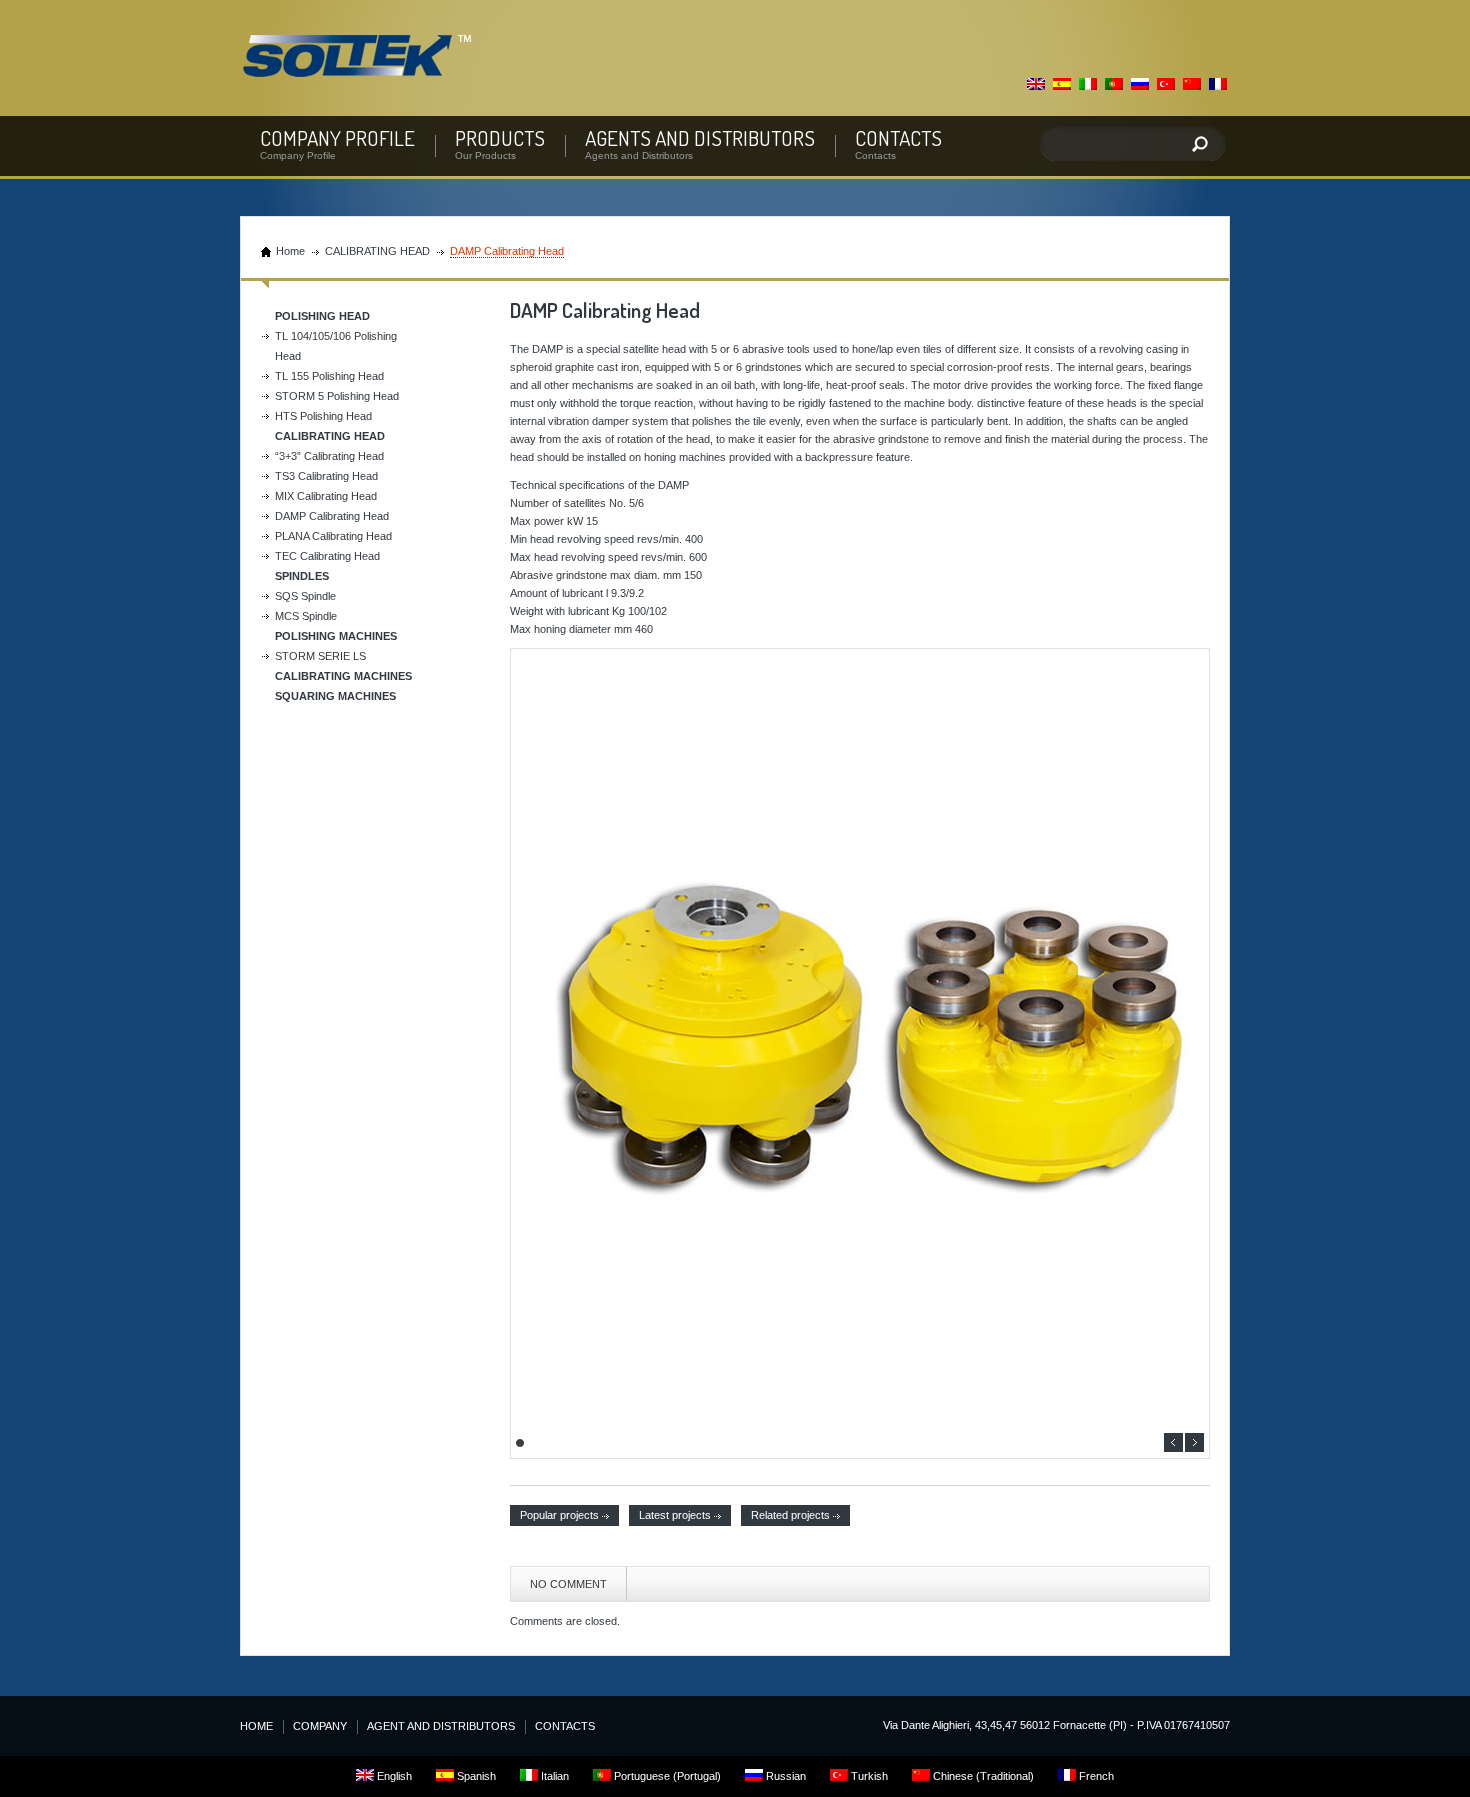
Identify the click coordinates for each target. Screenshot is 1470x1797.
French (1095, 1776)
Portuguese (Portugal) (666, 1776)
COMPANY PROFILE (337, 137)
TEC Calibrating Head (327, 556)
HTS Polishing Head (323, 416)
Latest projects (675, 1515)
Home (290, 251)
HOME (256, 1726)
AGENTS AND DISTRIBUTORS (700, 137)
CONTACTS (898, 137)
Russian (784, 1776)
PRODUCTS (500, 137)
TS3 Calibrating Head (326, 476)
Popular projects (559, 1515)
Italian (553, 1776)
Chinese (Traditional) (982, 1776)
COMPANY (320, 1726)
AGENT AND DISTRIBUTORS (441, 1726)
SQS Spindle (305, 596)
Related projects (790, 1515)
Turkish (868, 1776)
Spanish (475, 1776)
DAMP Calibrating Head (332, 516)
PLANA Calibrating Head (333, 536)
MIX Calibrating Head (326, 496)
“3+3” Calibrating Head (329, 456)
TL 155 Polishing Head (329, 376)
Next (1194, 1442)
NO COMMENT (568, 1584)
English (393, 1776)
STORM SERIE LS (320, 656)
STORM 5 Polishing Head (337, 396)
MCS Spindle (306, 616)
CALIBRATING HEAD (377, 251)
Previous (1173, 1442)
